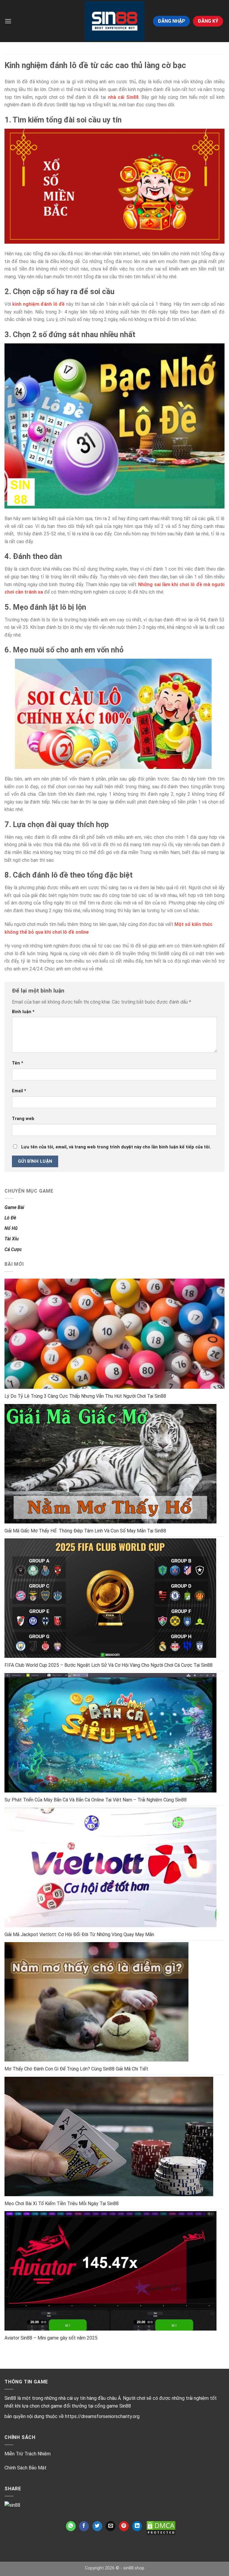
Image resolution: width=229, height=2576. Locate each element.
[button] (8, 21)
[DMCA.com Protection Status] (161, 2528)
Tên (18, 1063)
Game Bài (14, 1207)
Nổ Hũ (11, 1228)
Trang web (23, 1119)
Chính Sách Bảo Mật (25, 2468)
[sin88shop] (114, 21)
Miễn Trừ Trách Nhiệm (28, 2454)
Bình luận (23, 1012)
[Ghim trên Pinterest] (124, 2526)
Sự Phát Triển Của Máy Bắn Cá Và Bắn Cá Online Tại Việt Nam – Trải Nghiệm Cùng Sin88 (96, 1800)
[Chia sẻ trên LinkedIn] (137, 2526)
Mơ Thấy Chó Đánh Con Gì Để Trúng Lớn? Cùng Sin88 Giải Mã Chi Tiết (76, 2069)
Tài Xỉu (12, 1239)
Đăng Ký (208, 21)
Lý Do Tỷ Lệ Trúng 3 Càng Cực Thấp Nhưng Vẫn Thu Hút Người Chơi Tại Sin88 (85, 1396)
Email (19, 1091)
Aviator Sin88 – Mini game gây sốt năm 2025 (51, 2338)
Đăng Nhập (171, 21)
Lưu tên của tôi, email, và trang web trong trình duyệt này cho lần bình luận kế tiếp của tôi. (116, 1147)
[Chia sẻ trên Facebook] (84, 2526)
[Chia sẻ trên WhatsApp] (71, 2526)
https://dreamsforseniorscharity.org (102, 2416)
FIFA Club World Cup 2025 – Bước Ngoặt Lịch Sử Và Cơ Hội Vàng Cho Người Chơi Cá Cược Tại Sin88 (109, 1665)
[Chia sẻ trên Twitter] (97, 2526)
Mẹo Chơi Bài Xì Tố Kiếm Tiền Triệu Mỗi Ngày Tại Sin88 (62, 2203)
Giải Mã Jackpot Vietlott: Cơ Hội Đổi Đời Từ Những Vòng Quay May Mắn (79, 1934)
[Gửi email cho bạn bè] (110, 2526)
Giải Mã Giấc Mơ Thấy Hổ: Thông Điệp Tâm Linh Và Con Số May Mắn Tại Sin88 (85, 1531)
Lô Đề (10, 1218)
